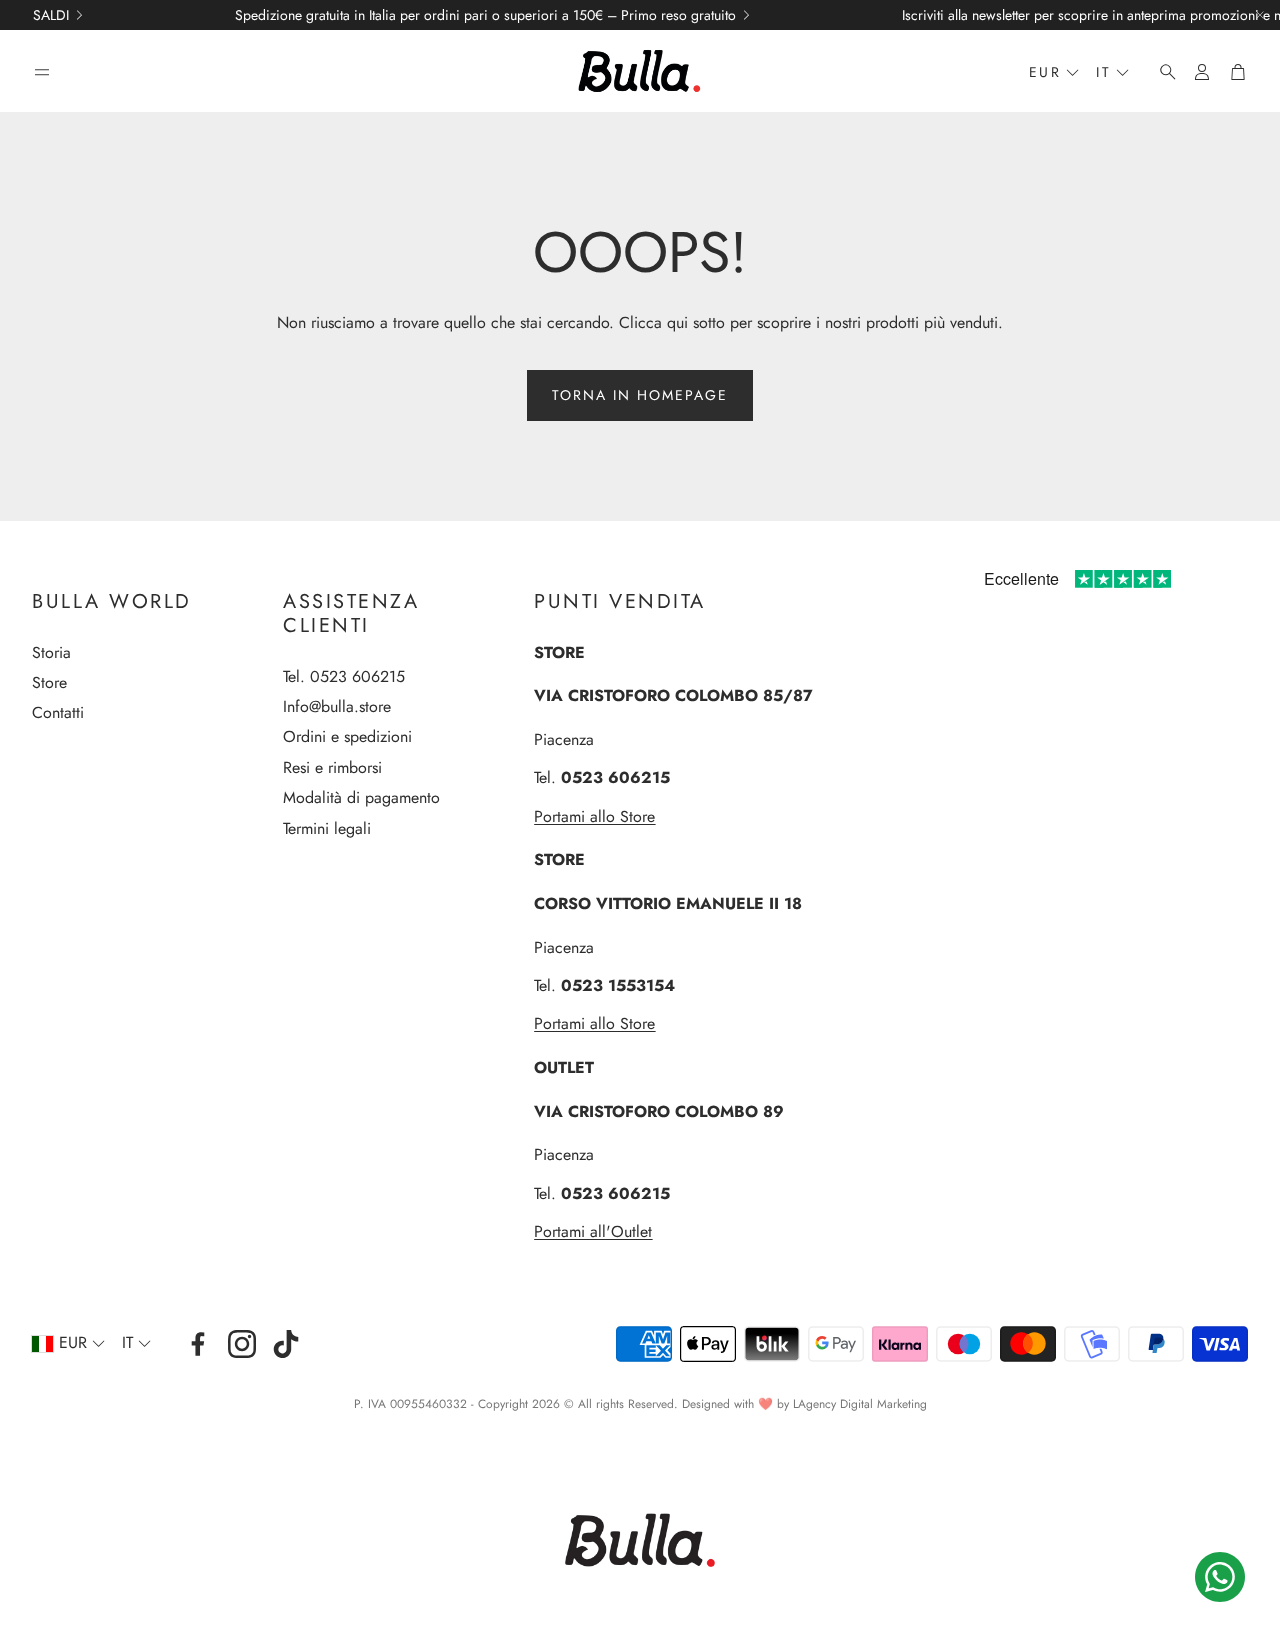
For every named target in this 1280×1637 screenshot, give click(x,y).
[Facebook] (198, 1344)
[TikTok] (286, 1344)
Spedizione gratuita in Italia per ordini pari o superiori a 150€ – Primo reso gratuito (485, 15)
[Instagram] (242, 1344)
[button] (42, 72)
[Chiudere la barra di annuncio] (1260, 15)
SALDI (51, 15)
